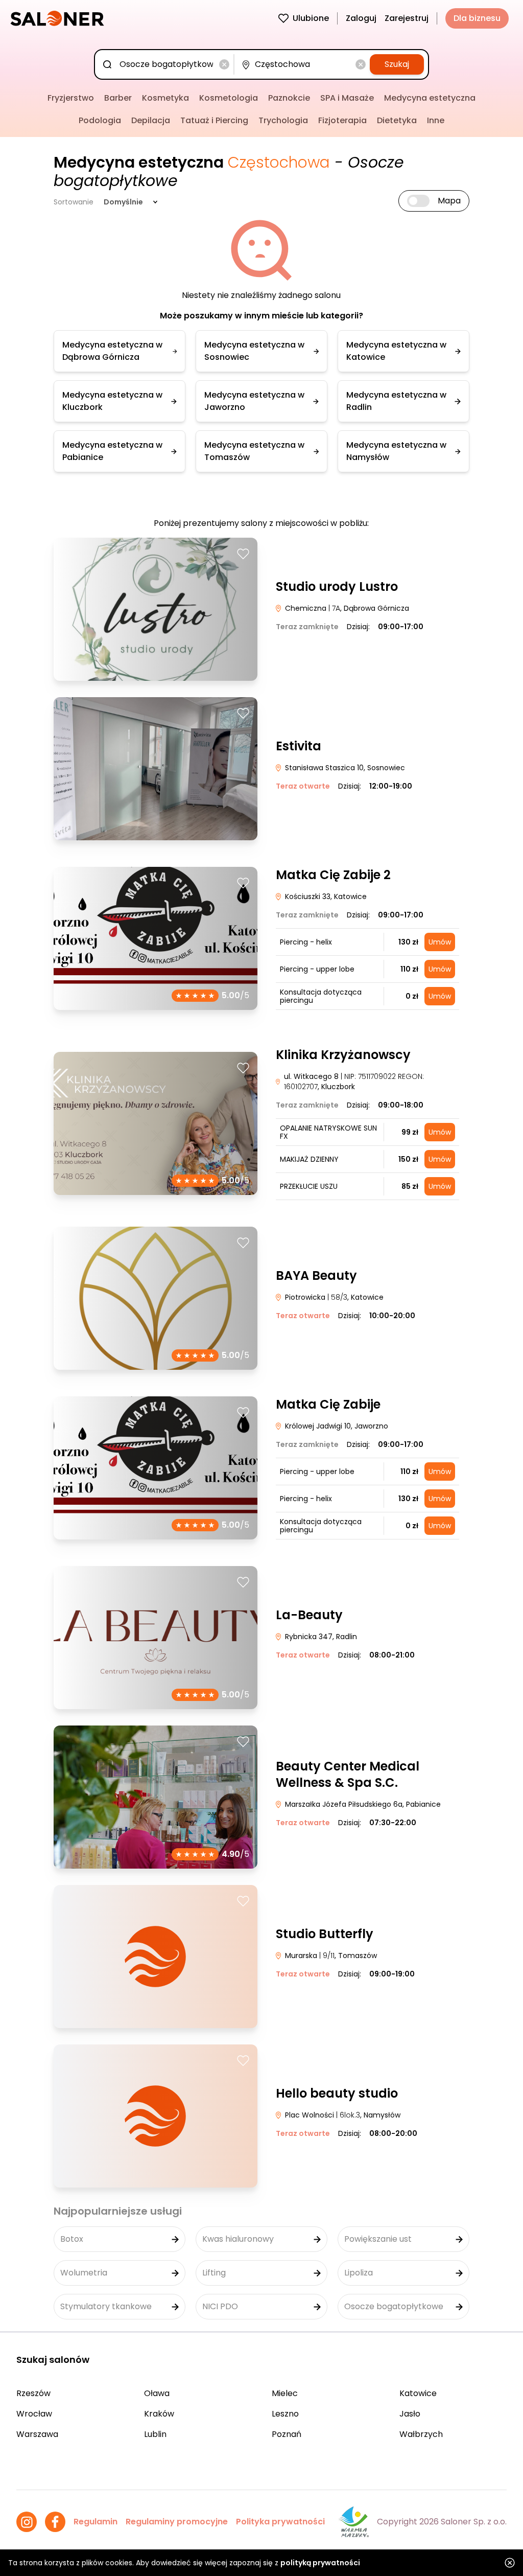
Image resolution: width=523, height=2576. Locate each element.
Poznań (287, 2434)
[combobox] (166, 64)
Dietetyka (397, 120)
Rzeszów (33, 2393)
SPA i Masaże (347, 98)
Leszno (285, 2414)
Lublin (155, 2434)
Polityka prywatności (280, 2522)
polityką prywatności (320, 2563)
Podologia (100, 120)
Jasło (410, 2414)
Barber (118, 98)
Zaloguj (361, 18)
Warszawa (37, 2434)
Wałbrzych (421, 2434)
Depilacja (151, 120)
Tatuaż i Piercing (214, 120)
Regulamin (96, 2522)
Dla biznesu (477, 18)
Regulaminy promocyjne (177, 2522)
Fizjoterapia (342, 120)
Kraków (159, 2414)
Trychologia (283, 120)
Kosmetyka (165, 98)
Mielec (285, 2393)
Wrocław (34, 2414)
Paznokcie (289, 98)
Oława (157, 2393)
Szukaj (397, 64)
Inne (436, 120)
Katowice (418, 2393)
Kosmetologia (229, 98)
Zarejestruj (407, 18)
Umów (440, 942)
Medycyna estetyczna (430, 98)
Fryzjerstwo (71, 98)
